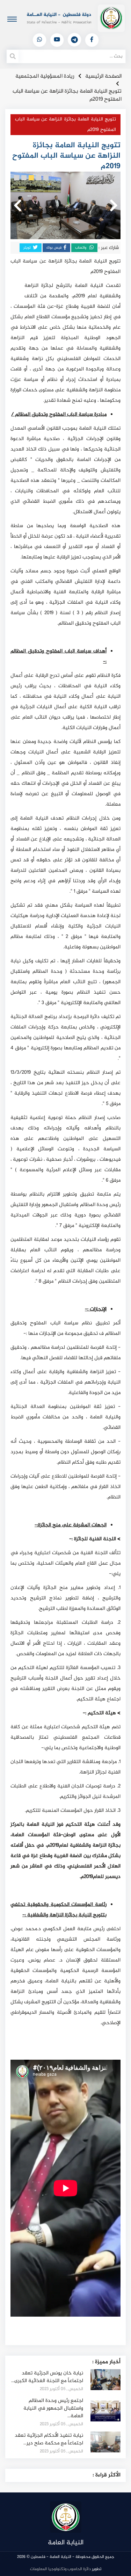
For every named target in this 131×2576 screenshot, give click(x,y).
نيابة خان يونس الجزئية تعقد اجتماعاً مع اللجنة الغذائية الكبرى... (47, 2377)
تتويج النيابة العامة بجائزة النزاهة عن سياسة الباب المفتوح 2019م (67, 95)
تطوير (66, 2569)
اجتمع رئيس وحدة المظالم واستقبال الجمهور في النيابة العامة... (53, 2408)
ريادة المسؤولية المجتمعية (45, 76)
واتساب (81, 248)
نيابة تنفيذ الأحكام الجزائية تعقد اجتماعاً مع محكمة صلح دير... (49, 2439)
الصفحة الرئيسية (103, 76)
